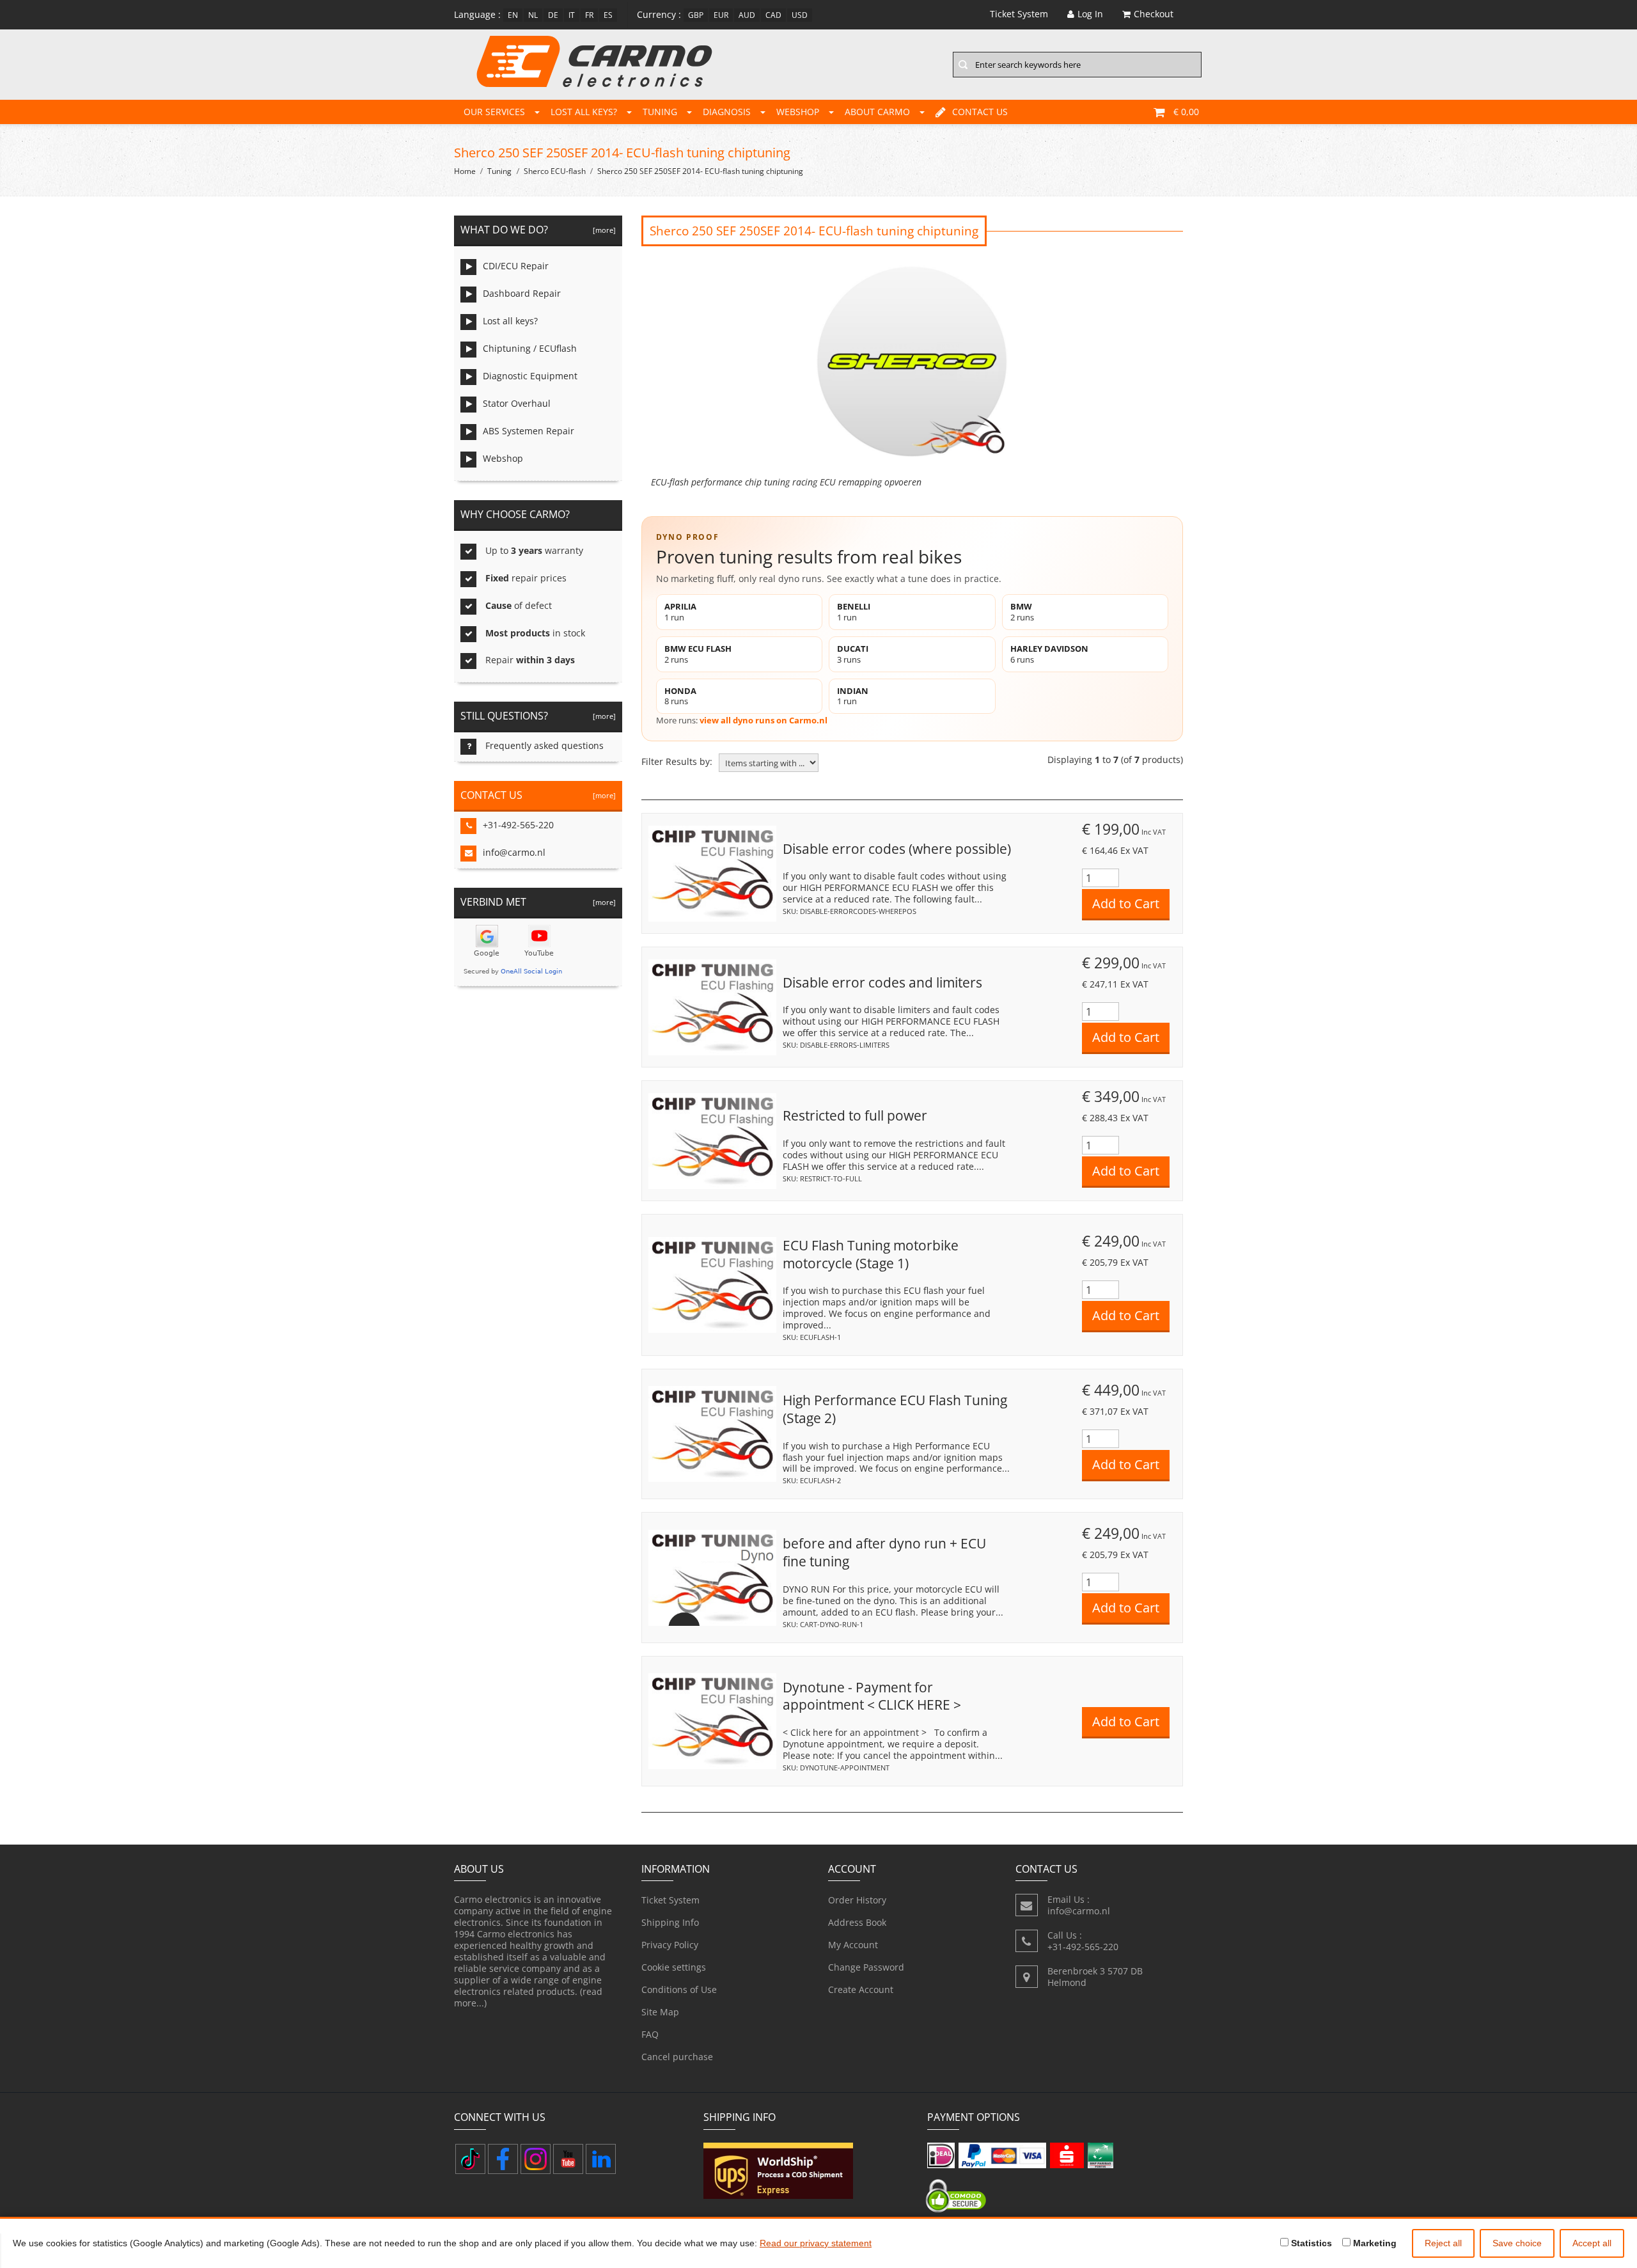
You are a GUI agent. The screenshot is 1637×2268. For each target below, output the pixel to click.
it (572, 15)
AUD (747, 15)
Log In (1090, 14)
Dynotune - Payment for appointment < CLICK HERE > (872, 1696)
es (608, 15)
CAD (773, 15)
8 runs (680, 696)
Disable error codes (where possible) (897, 849)
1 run (680, 612)
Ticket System (670, 1900)
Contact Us (980, 112)
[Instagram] (536, 2159)
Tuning (660, 112)
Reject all (1443, 2243)
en (513, 15)
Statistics (1310, 2243)
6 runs (1049, 654)
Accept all (1592, 2243)
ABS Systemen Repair (529, 431)
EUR (721, 15)
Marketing (1374, 2243)
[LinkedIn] (601, 2159)
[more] (602, 230)
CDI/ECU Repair (516, 266)
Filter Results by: (677, 762)
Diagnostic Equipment (530, 376)
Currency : (659, 14)
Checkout (1154, 14)
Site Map (660, 2012)
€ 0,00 (1186, 112)
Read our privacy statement (816, 2243)
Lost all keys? (584, 112)
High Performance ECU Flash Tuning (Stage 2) (895, 1409)
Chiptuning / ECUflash (530, 348)
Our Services (494, 112)
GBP (696, 15)
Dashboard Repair (522, 293)
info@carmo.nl (514, 852)
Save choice (1517, 2243)
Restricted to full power (855, 1115)
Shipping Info (670, 1922)
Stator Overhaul (517, 403)
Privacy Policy (670, 1945)
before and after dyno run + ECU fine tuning (884, 1552)
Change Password (866, 1967)
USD (800, 15)
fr (589, 15)
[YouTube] (568, 2159)
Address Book (857, 1922)
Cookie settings (674, 1967)
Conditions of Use (679, 1989)
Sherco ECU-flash (555, 171)
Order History (857, 1900)
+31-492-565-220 (518, 825)
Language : (477, 14)
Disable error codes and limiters (882, 982)
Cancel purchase (677, 2057)
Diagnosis (727, 112)
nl (533, 15)
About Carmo (877, 112)
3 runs (853, 654)
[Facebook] (503, 2159)
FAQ (650, 2034)
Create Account (861, 1989)
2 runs (1022, 612)
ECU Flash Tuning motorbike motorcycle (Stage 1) (871, 1254)
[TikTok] (470, 2159)
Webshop (798, 112)
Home (465, 171)
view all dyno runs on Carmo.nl (764, 720)
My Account (853, 1945)
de (553, 15)
